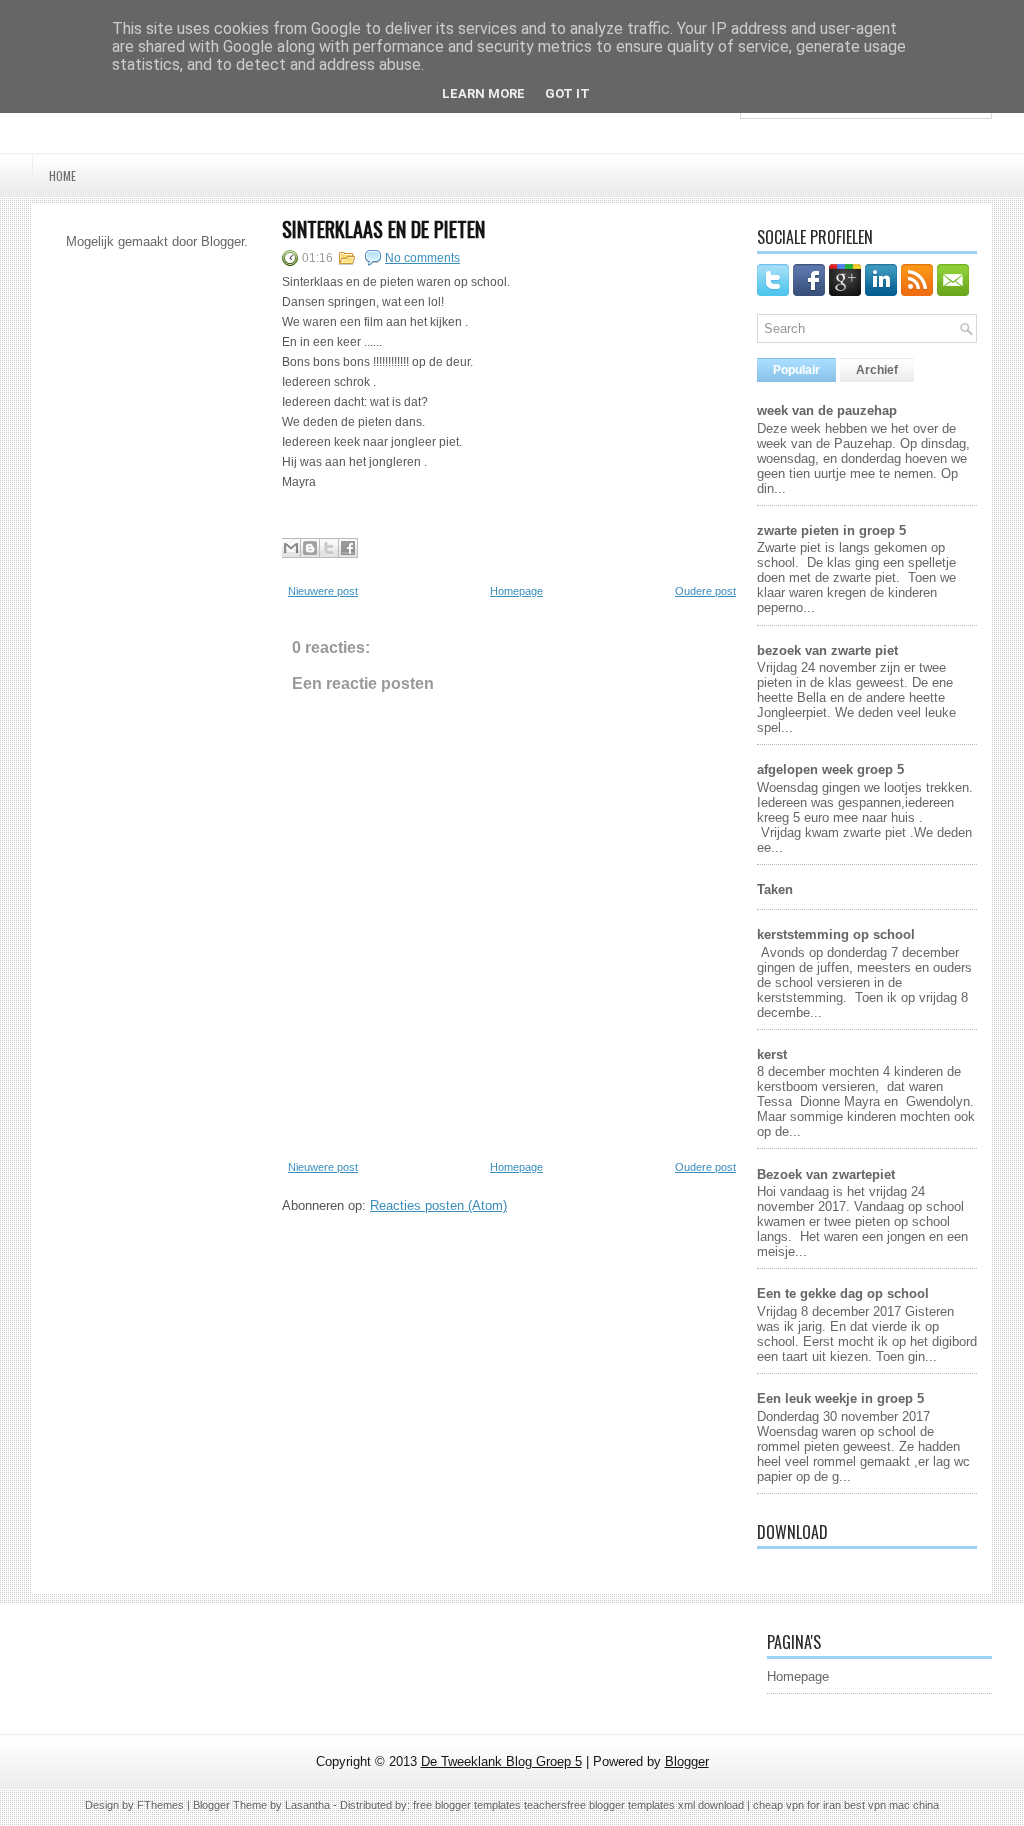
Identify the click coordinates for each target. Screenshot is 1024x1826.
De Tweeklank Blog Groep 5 (501, 1761)
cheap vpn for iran (798, 1805)
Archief (877, 370)
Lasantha (307, 1805)
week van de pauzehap (827, 410)
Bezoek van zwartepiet (826, 1174)
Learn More (483, 93)
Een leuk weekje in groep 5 (840, 1398)
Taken (775, 889)
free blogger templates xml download (655, 1805)
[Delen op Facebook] (348, 548)
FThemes (160, 1805)
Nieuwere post (323, 591)
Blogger (222, 241)
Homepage (516, 591)
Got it (567, 93)
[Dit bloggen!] (310, 548)
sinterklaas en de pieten (383, 229)
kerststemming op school (836, 934)
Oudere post (705, 591)
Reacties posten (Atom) (438, 1205)
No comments (422, 258)
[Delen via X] (329, 548)
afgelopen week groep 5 (830, 769)
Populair (796, 370)
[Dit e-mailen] (291, 548)
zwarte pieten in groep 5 (831, 530)
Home (62, 175)
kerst (772, 1054)
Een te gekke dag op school (843, 1293)
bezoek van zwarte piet (827, 650)
